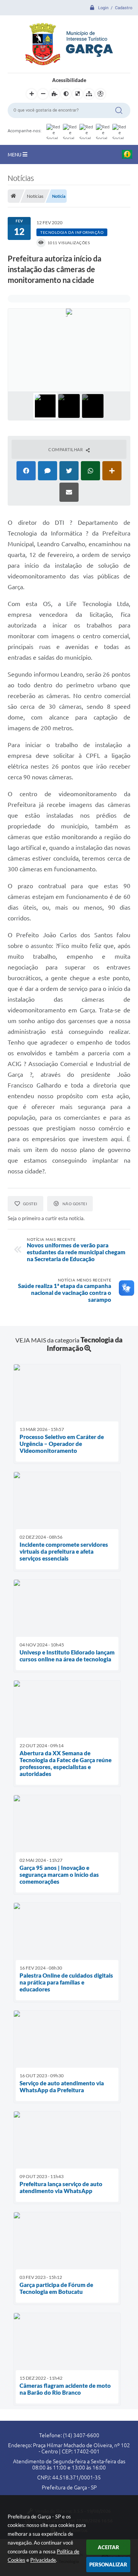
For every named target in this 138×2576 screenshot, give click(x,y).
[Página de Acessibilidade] (100, 94)
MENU (15, 154)
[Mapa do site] (89, 94)
